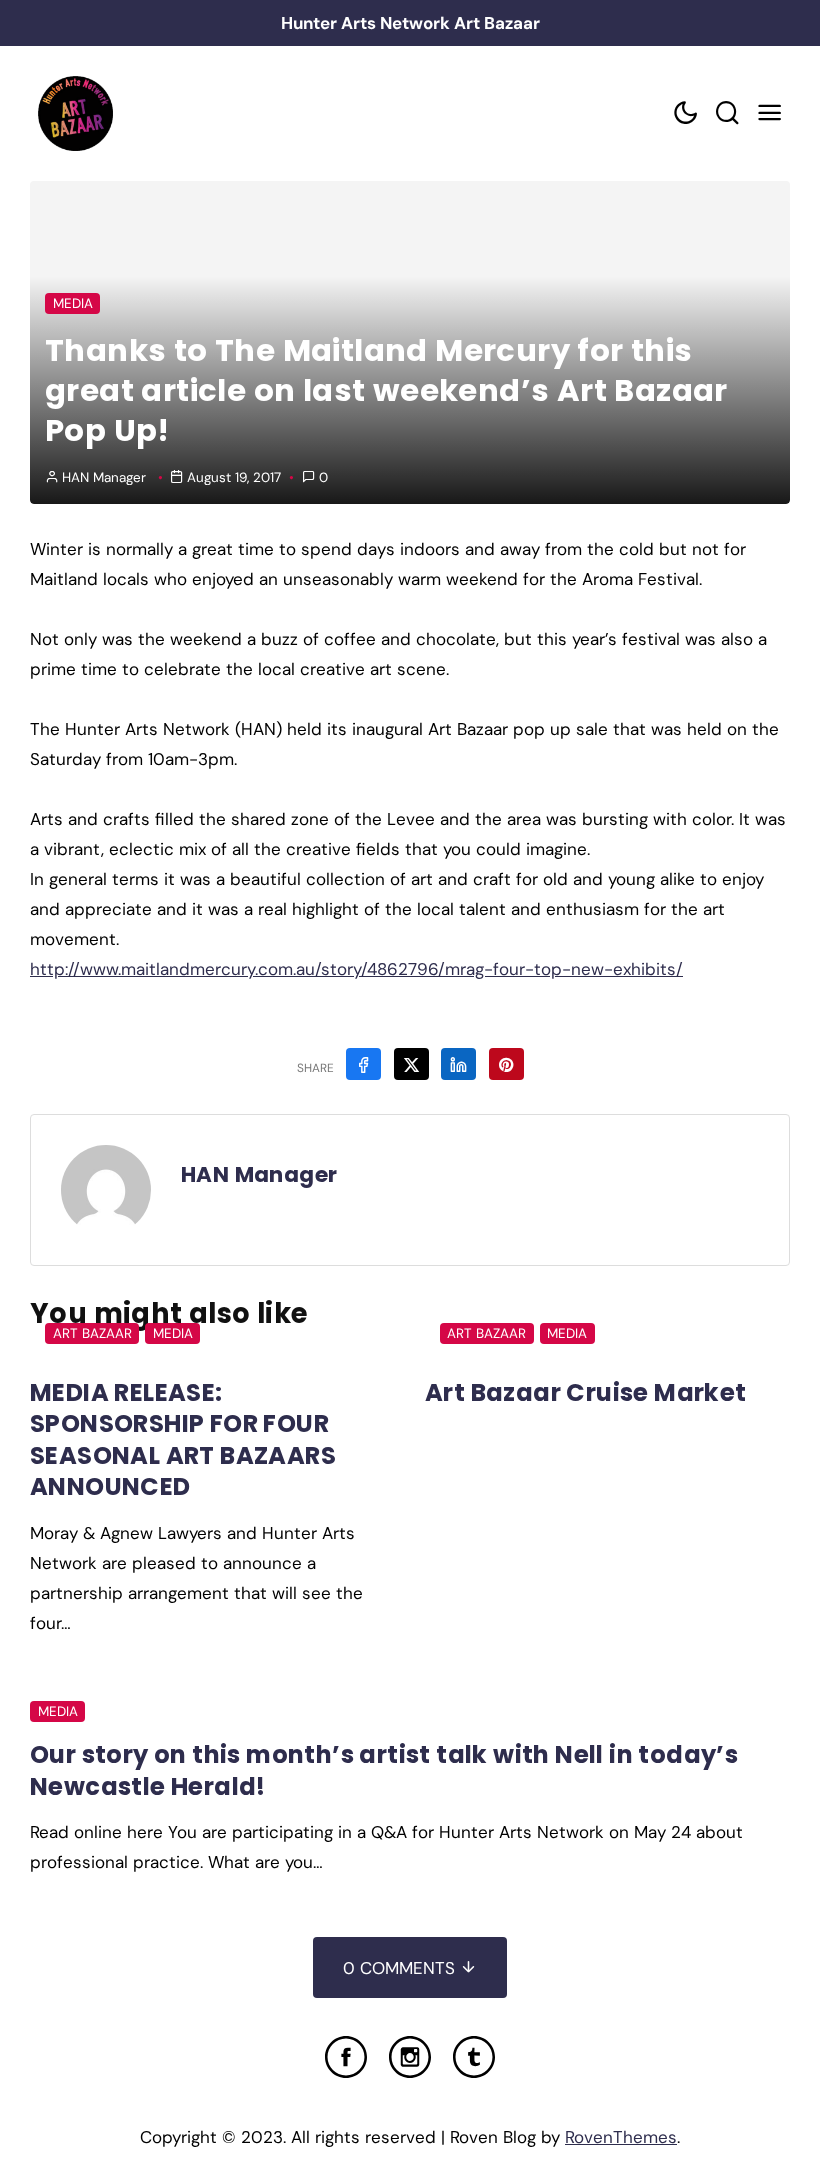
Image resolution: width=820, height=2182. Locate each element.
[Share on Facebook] (363, 1064)
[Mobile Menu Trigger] (769, 113)
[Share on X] (411, 1064)
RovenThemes (621, 2137)
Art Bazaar (92, 1333)
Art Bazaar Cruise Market (586, 1392)
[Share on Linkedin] (458, 1064)
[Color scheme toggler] (685, 113)
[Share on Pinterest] (506, 1064)
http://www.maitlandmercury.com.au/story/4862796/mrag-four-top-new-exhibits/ (356, 969)
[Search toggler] (727, 113)
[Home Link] (75, 113)
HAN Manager (104, 477)
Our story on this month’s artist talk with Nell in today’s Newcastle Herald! (384, 1770)
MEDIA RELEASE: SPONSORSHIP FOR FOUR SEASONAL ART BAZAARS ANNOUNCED (183, 1439)
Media (73, 303)
